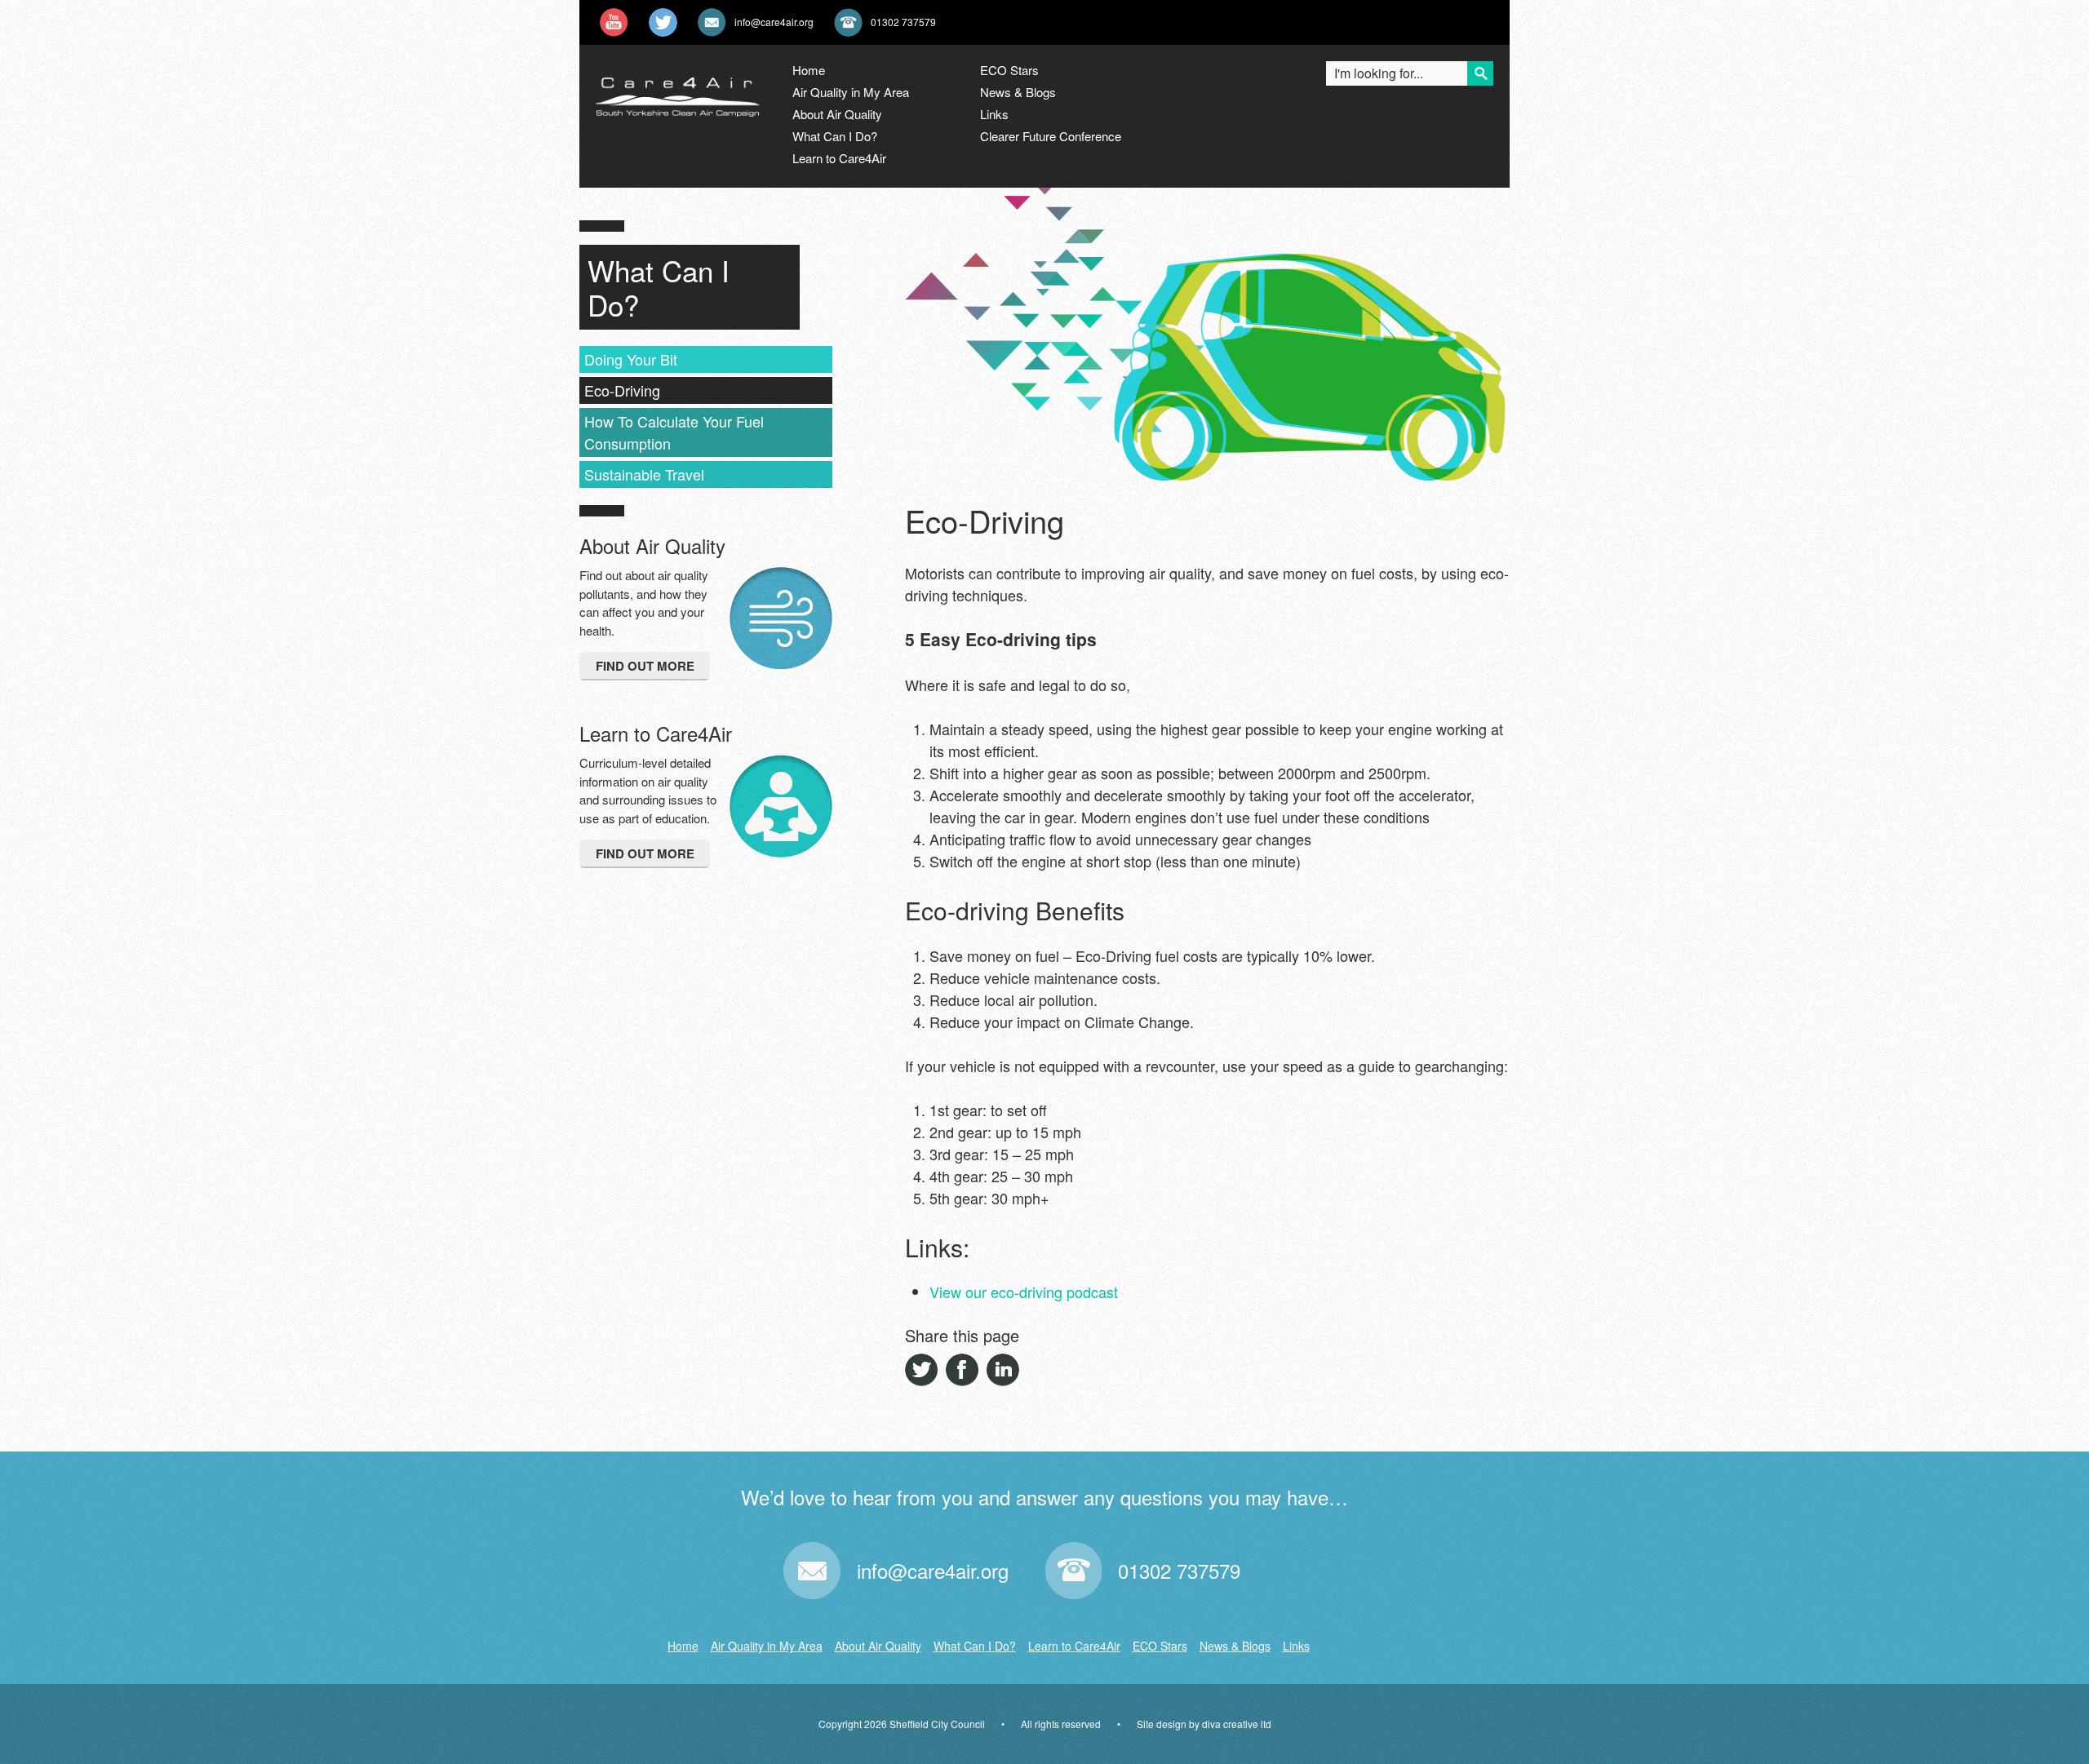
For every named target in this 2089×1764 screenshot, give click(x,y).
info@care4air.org (774, 22)
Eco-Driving (622, 390)
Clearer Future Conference (1051, 136)
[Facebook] (962, 1370)
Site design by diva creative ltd (1204, 1724)
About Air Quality (837, 114)
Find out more (645, 666)
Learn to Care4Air (839, 158)
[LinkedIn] (1003, 1370)
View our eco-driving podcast (1024, 1292)
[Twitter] (921, 1370)
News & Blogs (1018, 92)
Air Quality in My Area (851, 92)
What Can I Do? (835, 136)
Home (809, 70)
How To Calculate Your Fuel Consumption (674, 432)
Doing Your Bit (631, 359)
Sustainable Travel (644, 474)
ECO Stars (1009, 70)
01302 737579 (903, 22)
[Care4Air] (678, 103)
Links (994, 114)
